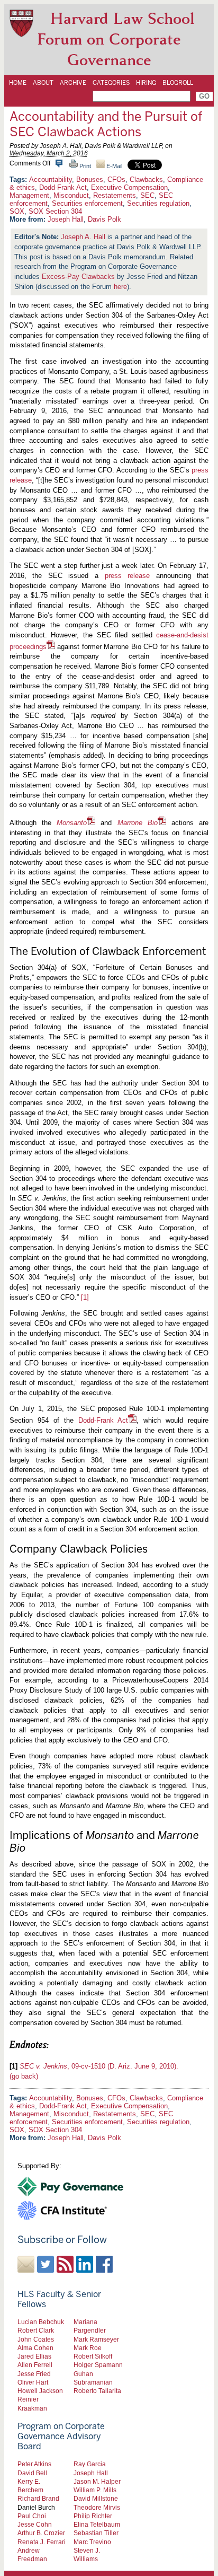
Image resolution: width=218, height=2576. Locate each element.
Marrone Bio (138, 823)
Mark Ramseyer (96, 2339)
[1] (85, 1297)
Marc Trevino (92, 2542)
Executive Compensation (129, 187)
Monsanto (72, 823)
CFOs (116, 179)
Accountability (51, 179)
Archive (73, 83)
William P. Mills (95, 2490)
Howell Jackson (40, 2391)
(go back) (24, 2076)
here (120, 287)
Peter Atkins (34, 2464)
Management (29, 195)
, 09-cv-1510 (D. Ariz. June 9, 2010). (99, 2066)
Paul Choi (32, 2516)
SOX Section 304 (55, 211)
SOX (17, 211)
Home (18, 83)
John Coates (36, 2339)
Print (84, 166)
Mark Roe (88, 2348)
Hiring (146, 83)
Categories (111, 83)
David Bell (32, 2473)
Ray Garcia (90, 2464)
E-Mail (113, 166)
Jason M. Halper (97, 2481)
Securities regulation (158, 203)
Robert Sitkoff (93, 2356)
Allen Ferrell (35, 2365)
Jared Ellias (34, 2356)
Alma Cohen (35, 2348)
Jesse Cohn (35, 2524)
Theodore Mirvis (97, 2507)
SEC (147, 195)
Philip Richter (93, 2516)
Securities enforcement (87, 203)
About (43, 83)
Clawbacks (146, 179)
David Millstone (96, 2498)
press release (128, 576)
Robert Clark (36, 2330)
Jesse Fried (34, 2374)
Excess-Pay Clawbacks (78, 277)
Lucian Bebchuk (41, 2322)
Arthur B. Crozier (41, 2533)
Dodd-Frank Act (63, 187)
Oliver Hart (33, 2382)
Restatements (115, 195)
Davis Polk (105, 219)
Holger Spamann (98, 2365)
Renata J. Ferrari (42, 2542)
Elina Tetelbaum (97, 2524)
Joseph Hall (66, 219)
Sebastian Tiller (96, 2533)
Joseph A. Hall (83, 237)
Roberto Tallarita (97, 2391)
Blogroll (178, 83)
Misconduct (71, 195)
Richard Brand (38, 2498)
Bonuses (90, 179)
